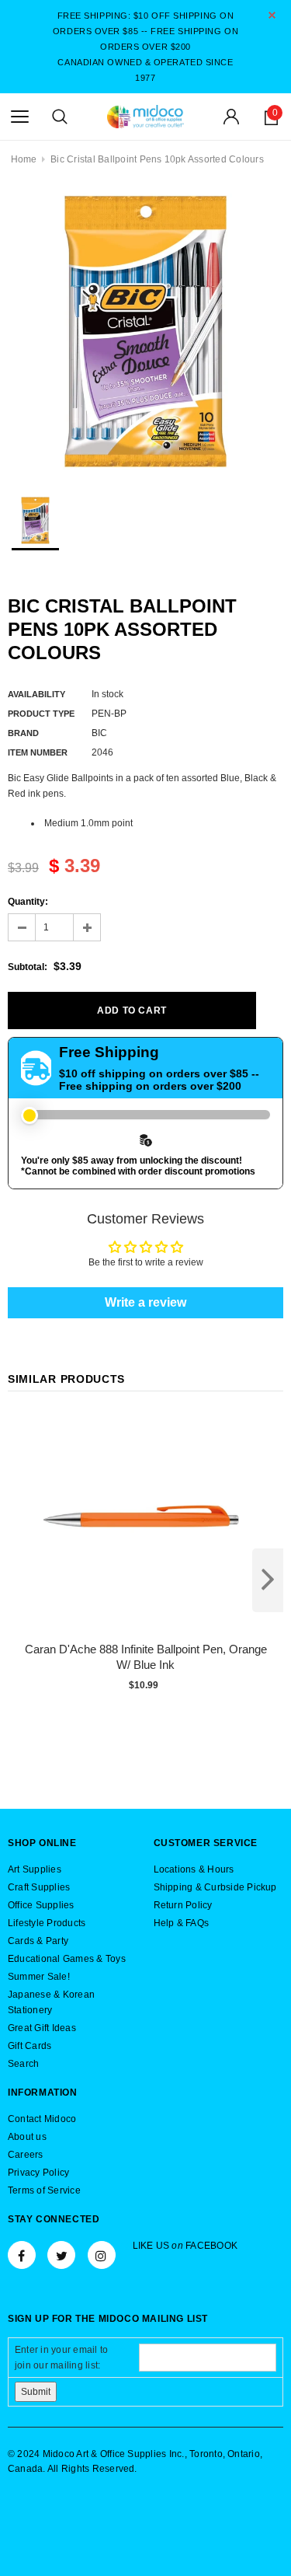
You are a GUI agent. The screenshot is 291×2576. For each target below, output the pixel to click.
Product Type (41, 714)
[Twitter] (61, 2255)
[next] (268, 1580)
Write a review (145, 1302)
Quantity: (28, 902)
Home (24, 159)
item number (38, 752)
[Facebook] (22, 2255)
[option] (145, 332)
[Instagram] (102, 2255)
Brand (23, 733)
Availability (36, 694)
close (272, 15)
